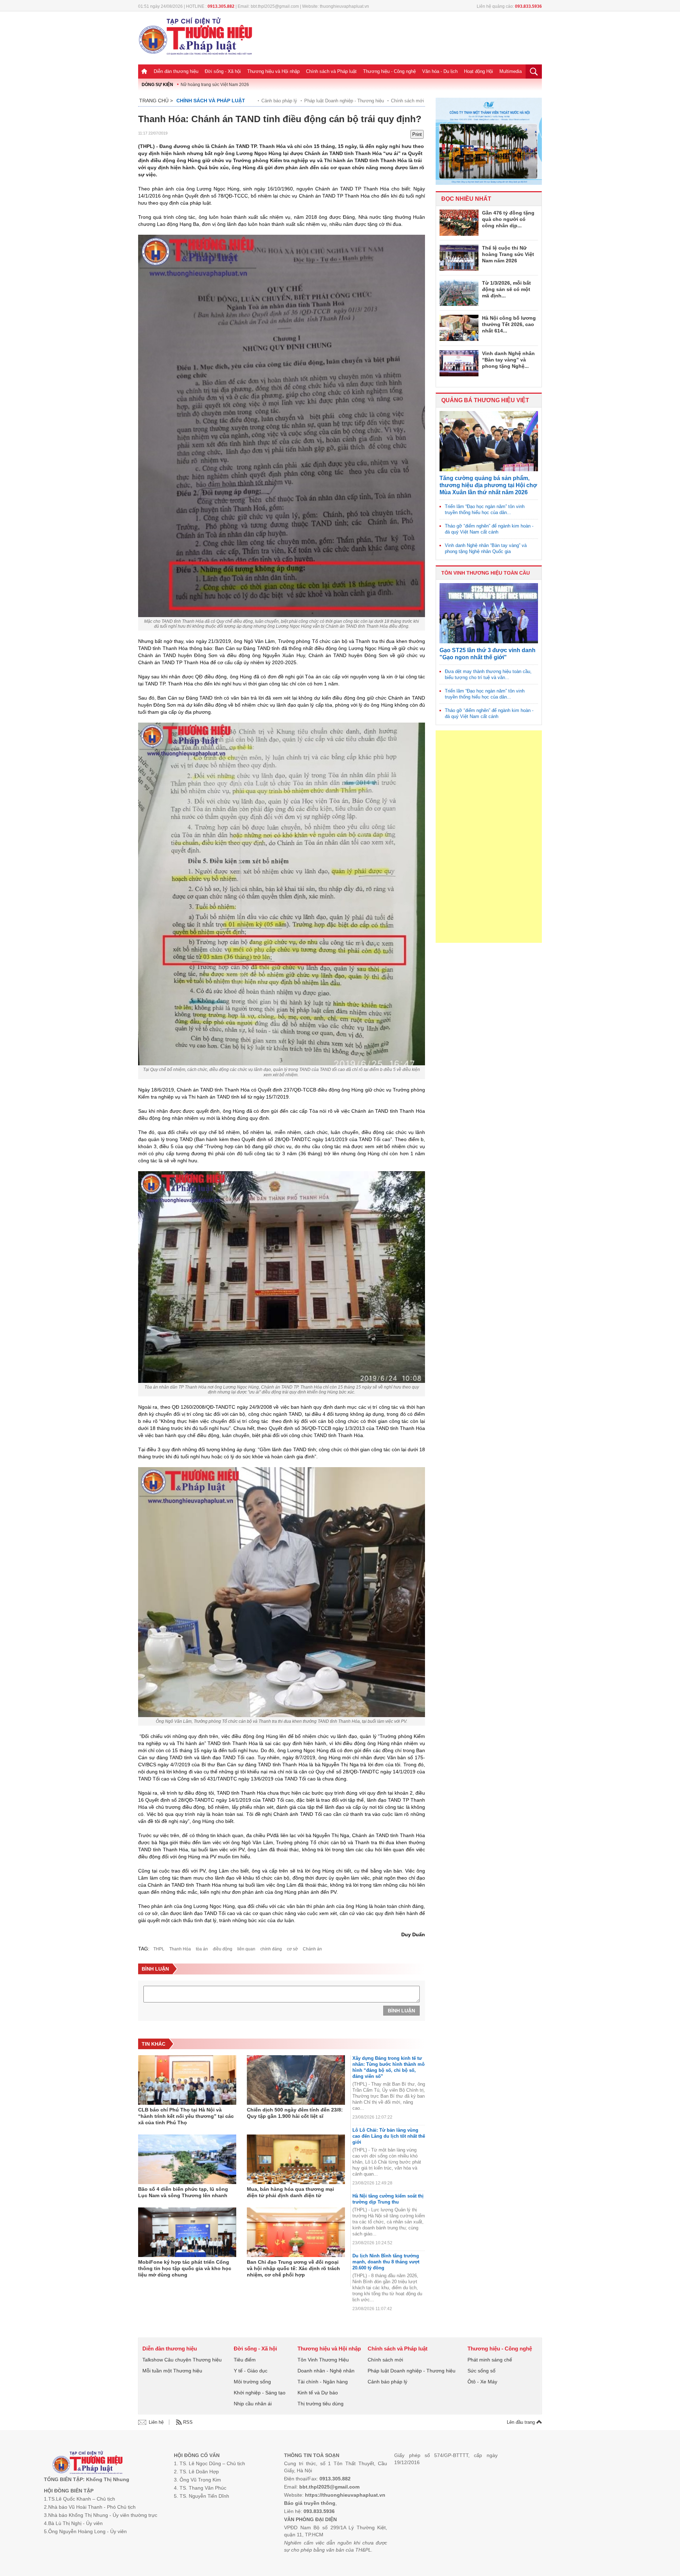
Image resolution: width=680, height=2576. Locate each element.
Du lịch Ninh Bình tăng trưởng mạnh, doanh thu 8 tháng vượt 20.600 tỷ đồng (386, 2262)
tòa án (202, 1949)
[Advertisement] (489, 837)
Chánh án (312, 1949)
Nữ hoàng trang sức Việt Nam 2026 (215, 85)
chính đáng (271, 1949)
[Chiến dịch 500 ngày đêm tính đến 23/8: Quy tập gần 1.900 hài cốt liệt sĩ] (296, 2080)
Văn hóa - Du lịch (440, 71)
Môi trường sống (252, 2382)
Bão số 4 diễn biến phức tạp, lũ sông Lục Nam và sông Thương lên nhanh (183, 2192)
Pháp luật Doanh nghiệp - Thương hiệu (344, 101)
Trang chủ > (156, 101)
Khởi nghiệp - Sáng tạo (260, 2393)
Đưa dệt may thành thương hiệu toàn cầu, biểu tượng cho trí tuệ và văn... (488, 674)
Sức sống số (481, 2371)
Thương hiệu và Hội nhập (273, 71)
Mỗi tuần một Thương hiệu (172, 2371)
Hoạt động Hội (478, 71)
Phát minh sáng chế (490, 2360)
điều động (223, 1949)
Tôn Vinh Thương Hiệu (323, 2360)
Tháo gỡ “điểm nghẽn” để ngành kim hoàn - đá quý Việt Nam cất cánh (489, 529)
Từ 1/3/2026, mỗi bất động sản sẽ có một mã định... (506, 289)
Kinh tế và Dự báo (318, 2393)
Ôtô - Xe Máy (482, 2382)
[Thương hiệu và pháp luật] (88, 2463)
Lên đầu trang (522, 2422)
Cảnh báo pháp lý (279, 101)
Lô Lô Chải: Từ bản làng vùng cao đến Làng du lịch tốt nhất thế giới (389, 2136)
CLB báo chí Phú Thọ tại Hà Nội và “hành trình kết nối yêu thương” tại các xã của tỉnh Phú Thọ (186, 2116)
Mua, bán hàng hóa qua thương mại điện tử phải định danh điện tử (290, 2192)
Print (417, 134)
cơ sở (292, 1949)
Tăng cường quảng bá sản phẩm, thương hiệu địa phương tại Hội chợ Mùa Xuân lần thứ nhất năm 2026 (488, 485)
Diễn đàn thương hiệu (176, 71)
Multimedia (511, 71)
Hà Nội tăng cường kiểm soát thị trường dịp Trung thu (388, 2199)
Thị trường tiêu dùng (321, 2404)
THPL (159, 1949)
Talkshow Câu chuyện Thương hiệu (182, 2360)
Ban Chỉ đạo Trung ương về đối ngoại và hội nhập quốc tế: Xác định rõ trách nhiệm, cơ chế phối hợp (293, 2268)
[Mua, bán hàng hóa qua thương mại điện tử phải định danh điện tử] (296, 2159)
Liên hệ (156, 2422)
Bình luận (401, 2011)
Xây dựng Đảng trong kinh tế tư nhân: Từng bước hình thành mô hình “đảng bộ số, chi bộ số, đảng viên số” (389, 2067)
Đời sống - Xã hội (223, 71)
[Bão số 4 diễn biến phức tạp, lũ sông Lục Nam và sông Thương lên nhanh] (187, 2159)
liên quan (246, 1949)
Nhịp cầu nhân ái (253, 2404)
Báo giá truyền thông (310, 2503)
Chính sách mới (407, 101)
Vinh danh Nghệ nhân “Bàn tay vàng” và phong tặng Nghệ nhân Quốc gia (486, 548)
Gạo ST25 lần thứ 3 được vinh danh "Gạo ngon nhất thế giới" (488, 654)
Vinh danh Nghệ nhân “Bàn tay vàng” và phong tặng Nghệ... (508, 360)
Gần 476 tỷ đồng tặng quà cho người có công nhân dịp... (508, 219)
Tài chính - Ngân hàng (323, 2382)
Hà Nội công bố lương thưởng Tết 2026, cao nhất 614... (509, 324)
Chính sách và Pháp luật (331, 71)
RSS (188, 2422)
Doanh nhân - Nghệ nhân (326, 2371)
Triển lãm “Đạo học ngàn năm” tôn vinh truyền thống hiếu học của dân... (485, 509)
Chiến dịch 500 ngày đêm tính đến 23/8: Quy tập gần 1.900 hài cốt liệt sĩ (295, 2113)
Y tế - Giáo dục (251, 2371)
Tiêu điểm (245, 2360)
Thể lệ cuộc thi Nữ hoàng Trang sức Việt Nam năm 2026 (508, 254)
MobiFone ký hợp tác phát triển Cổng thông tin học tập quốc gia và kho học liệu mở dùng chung (185, 2268)
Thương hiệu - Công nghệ (389, 71)
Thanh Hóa (180, 1949)
